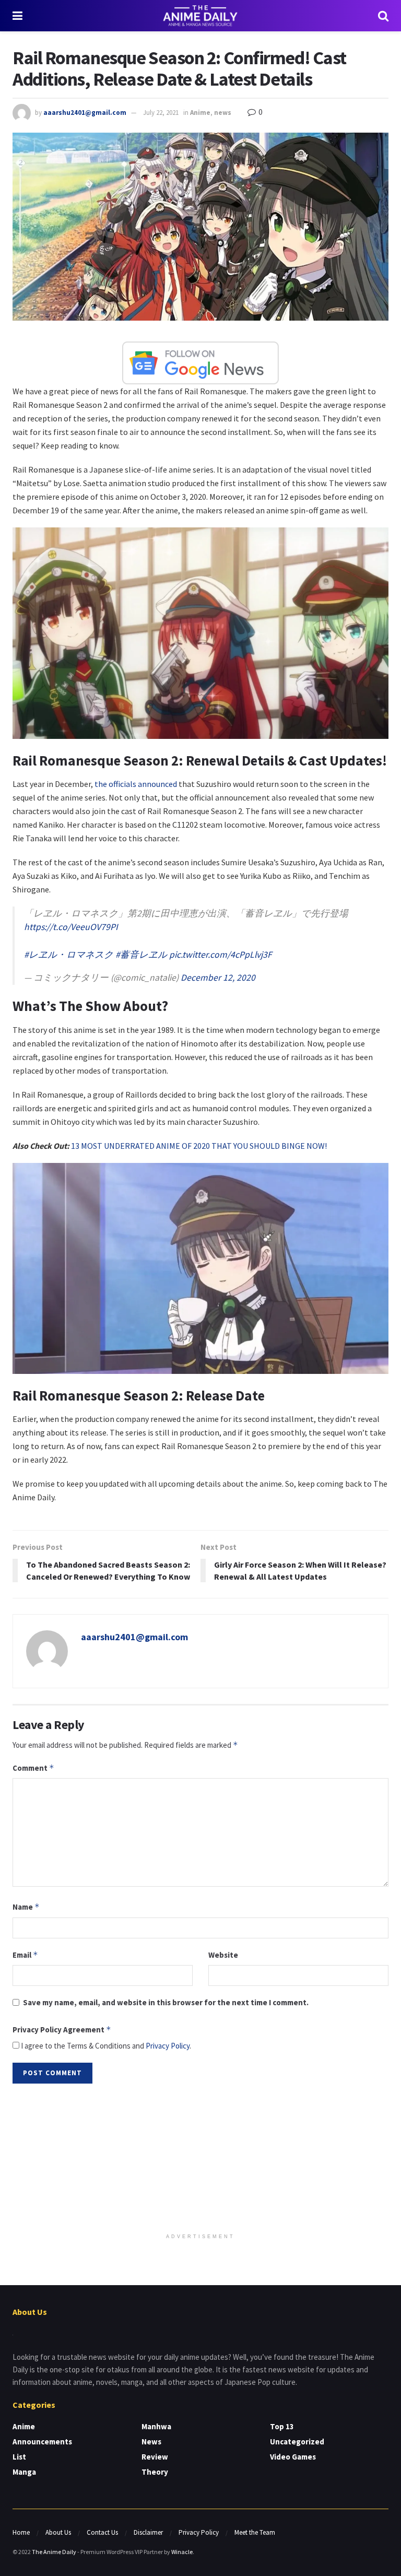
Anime (200, 113)
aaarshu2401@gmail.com (85, 113)
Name (26, 1907)
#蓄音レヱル (141, 955)
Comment (33, 1768)
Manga (24, 2472)
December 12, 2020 (218, 978)
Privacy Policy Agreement (62, 2030)
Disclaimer (148, 2532)
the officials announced (136, 784)
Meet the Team (255, 2532)
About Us (58, 2532)
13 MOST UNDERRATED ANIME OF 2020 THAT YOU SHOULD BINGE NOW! (199, 1146)
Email (25, 1955)
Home (21, 2532)
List (19, 2457)
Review (155, 2457)
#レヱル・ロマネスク (69, 955)
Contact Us (102, 2532)
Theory (155, 2472)
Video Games (293, 2457)
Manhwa (156, 2426)
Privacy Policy (168, 2046)
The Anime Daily (54, 2552)
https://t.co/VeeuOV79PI (71, 927)
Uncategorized (297, 2442)
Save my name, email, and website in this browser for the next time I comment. (166, 2002)
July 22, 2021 (161, 113)
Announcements (42, 2442)
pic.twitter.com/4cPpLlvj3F (221, 955)
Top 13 (282, 2426)
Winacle (182, 2552)
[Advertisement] (200, 2159)
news (223, 113)
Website (223, 1955)
